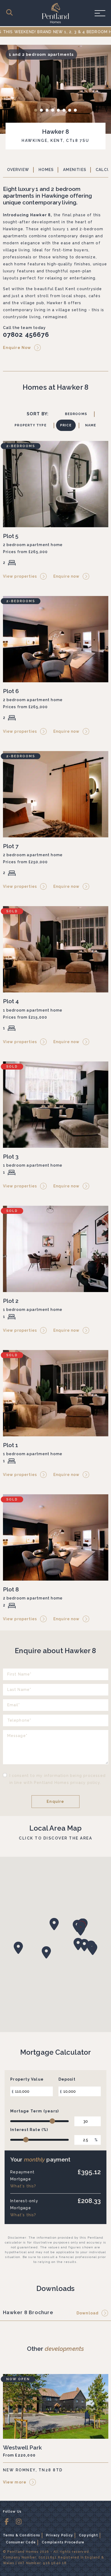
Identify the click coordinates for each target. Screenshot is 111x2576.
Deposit (67, 2079)
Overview (18, 170)
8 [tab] (77, 111)
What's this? (23, 2186)
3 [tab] (48, 111)
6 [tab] (65, 111)
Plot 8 (11, 1589)
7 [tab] (71, 111)
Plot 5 (11, 536)
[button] (81, 1929)
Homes (46, 170)
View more (15, 2482)
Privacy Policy (60, 2535)
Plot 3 (11, 1157)
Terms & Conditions (22, 2535)
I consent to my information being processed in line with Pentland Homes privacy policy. (58, 1779)
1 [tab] (37, 111)
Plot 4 (11, 1001)
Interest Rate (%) (29, 2130)
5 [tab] (60, 111)
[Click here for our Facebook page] (9, 2522)
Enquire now (67, 576)
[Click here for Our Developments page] (11, 13)
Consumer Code (21, 2542)
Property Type (31, 425)
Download (88, 2313)
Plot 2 (11, 1301)
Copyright (89, 2535)
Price (66, 425)
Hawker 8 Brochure (28, 2312)
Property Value (27, 2079)
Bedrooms (76, 414)
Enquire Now (17, 348)
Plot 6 (11, 691)
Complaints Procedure (63, 2542)
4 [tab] (54, 111)
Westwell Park (22, 2447)
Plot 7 (11, 846)
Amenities (75, 170)
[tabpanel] (55, 89)
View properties (20, 576)
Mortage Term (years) (34, 2111)
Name (91, 425)
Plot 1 (11, 1445)
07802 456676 (26, 335)
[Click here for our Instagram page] (21, 2522)
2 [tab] (43, 111)
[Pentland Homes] (55, 13)
